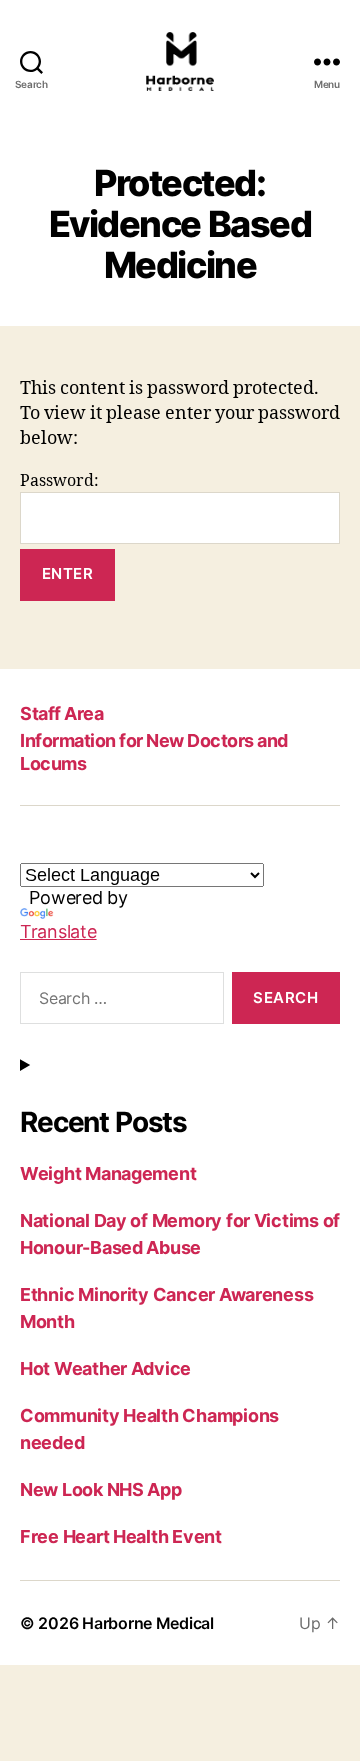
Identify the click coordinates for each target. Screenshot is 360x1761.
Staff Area (61, 713)
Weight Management (108, 1173)
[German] (79, 848)
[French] (55, 848)
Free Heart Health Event (121, 1536)
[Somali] (223, 848)
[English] (31, 848)
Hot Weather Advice (105, 1368)
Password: (59, 481)
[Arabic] (127, 848)
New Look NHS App (101, 1489)
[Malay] (175, 848)
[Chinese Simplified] (199, 848)
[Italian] (103, 848)
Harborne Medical (148, 1623)
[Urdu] (151, 848)
